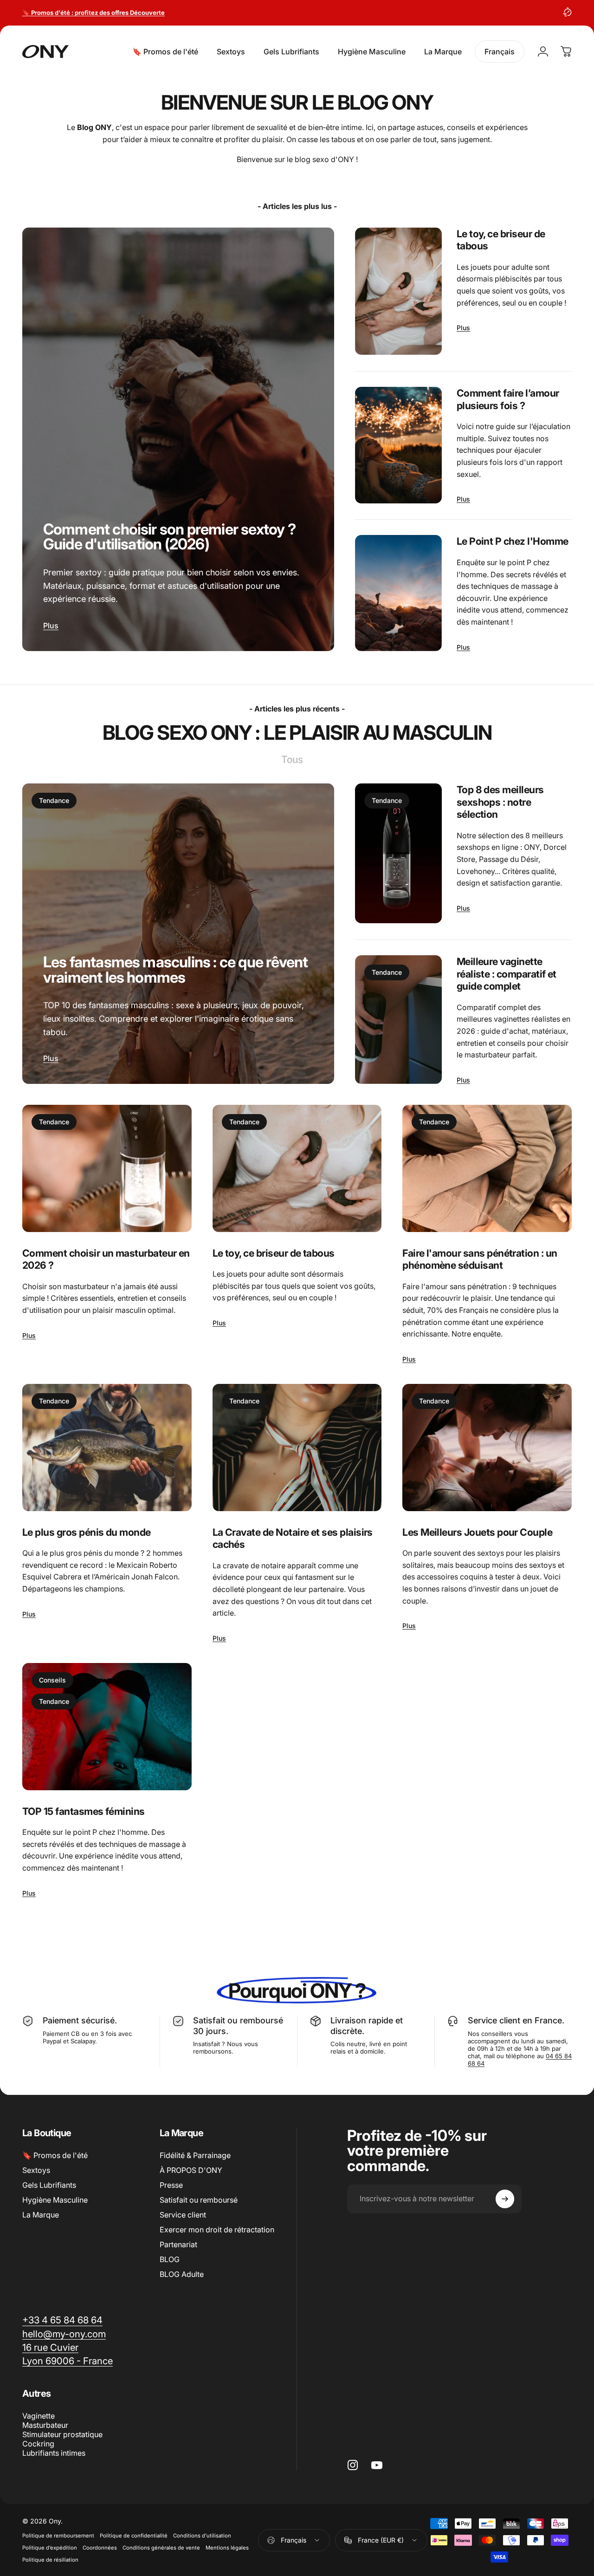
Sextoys (36, 2170)
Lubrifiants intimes (54, 2453)
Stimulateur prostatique (62, 2434)
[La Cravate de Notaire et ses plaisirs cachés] (297, 1448)
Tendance (54, 800)
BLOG (170, 2259)
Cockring (38, 2444)
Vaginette (39, 2416)
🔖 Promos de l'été (55, 2155)
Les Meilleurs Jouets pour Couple (477, 1532)
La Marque (41, 2215)
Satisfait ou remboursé (199, 2200)
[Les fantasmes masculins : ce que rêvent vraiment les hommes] (178, 934)
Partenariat (178, 2244)
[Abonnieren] (505, 2199)
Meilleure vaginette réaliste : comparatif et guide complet (507, 974)
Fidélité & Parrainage (195, 2155)
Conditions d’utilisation (202, 2536)
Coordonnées (100, 2548)
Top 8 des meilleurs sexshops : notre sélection (500, 802)
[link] (50, 2347)
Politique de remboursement (58, 2536)
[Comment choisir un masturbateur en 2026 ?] (107, 1168)
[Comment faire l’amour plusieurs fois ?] (398, 445)
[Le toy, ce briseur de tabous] (398, 291)
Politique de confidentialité (134, 2536)
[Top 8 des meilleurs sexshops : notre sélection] (398, 853)
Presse (171, 2185)
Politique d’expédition (50, 2548)
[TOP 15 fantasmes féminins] (107, 1727)
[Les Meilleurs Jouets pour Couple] (487, 1448)
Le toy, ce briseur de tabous (501, 240)
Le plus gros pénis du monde (87, 1532)
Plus (51, 626)
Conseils (52, 1680)
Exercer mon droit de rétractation (217, 2230)
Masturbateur (45, 2425)
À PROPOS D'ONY (191, 2170)
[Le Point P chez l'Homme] (398, 593)
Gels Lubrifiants (49, 2185)
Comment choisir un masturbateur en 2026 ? (106, 1259)
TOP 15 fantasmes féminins (84, 1811)
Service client (183, 2215)
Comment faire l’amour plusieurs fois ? (508, 399)
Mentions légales (227, 2548)
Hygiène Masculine (55, 2200)
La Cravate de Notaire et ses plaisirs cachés (293, 1538)
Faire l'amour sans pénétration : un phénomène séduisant (480, 1259)
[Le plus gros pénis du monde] (107, 1448)
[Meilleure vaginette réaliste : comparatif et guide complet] (398, 1020)
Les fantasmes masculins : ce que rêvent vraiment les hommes (175, 969)
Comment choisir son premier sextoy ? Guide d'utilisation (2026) (169, 537)
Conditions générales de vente (161, 2548)
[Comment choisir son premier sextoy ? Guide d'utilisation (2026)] (178, 439)
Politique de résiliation (50, 2560)
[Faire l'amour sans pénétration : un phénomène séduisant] (487, 1168)
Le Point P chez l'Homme (513, 541)
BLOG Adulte (182, 2274)
